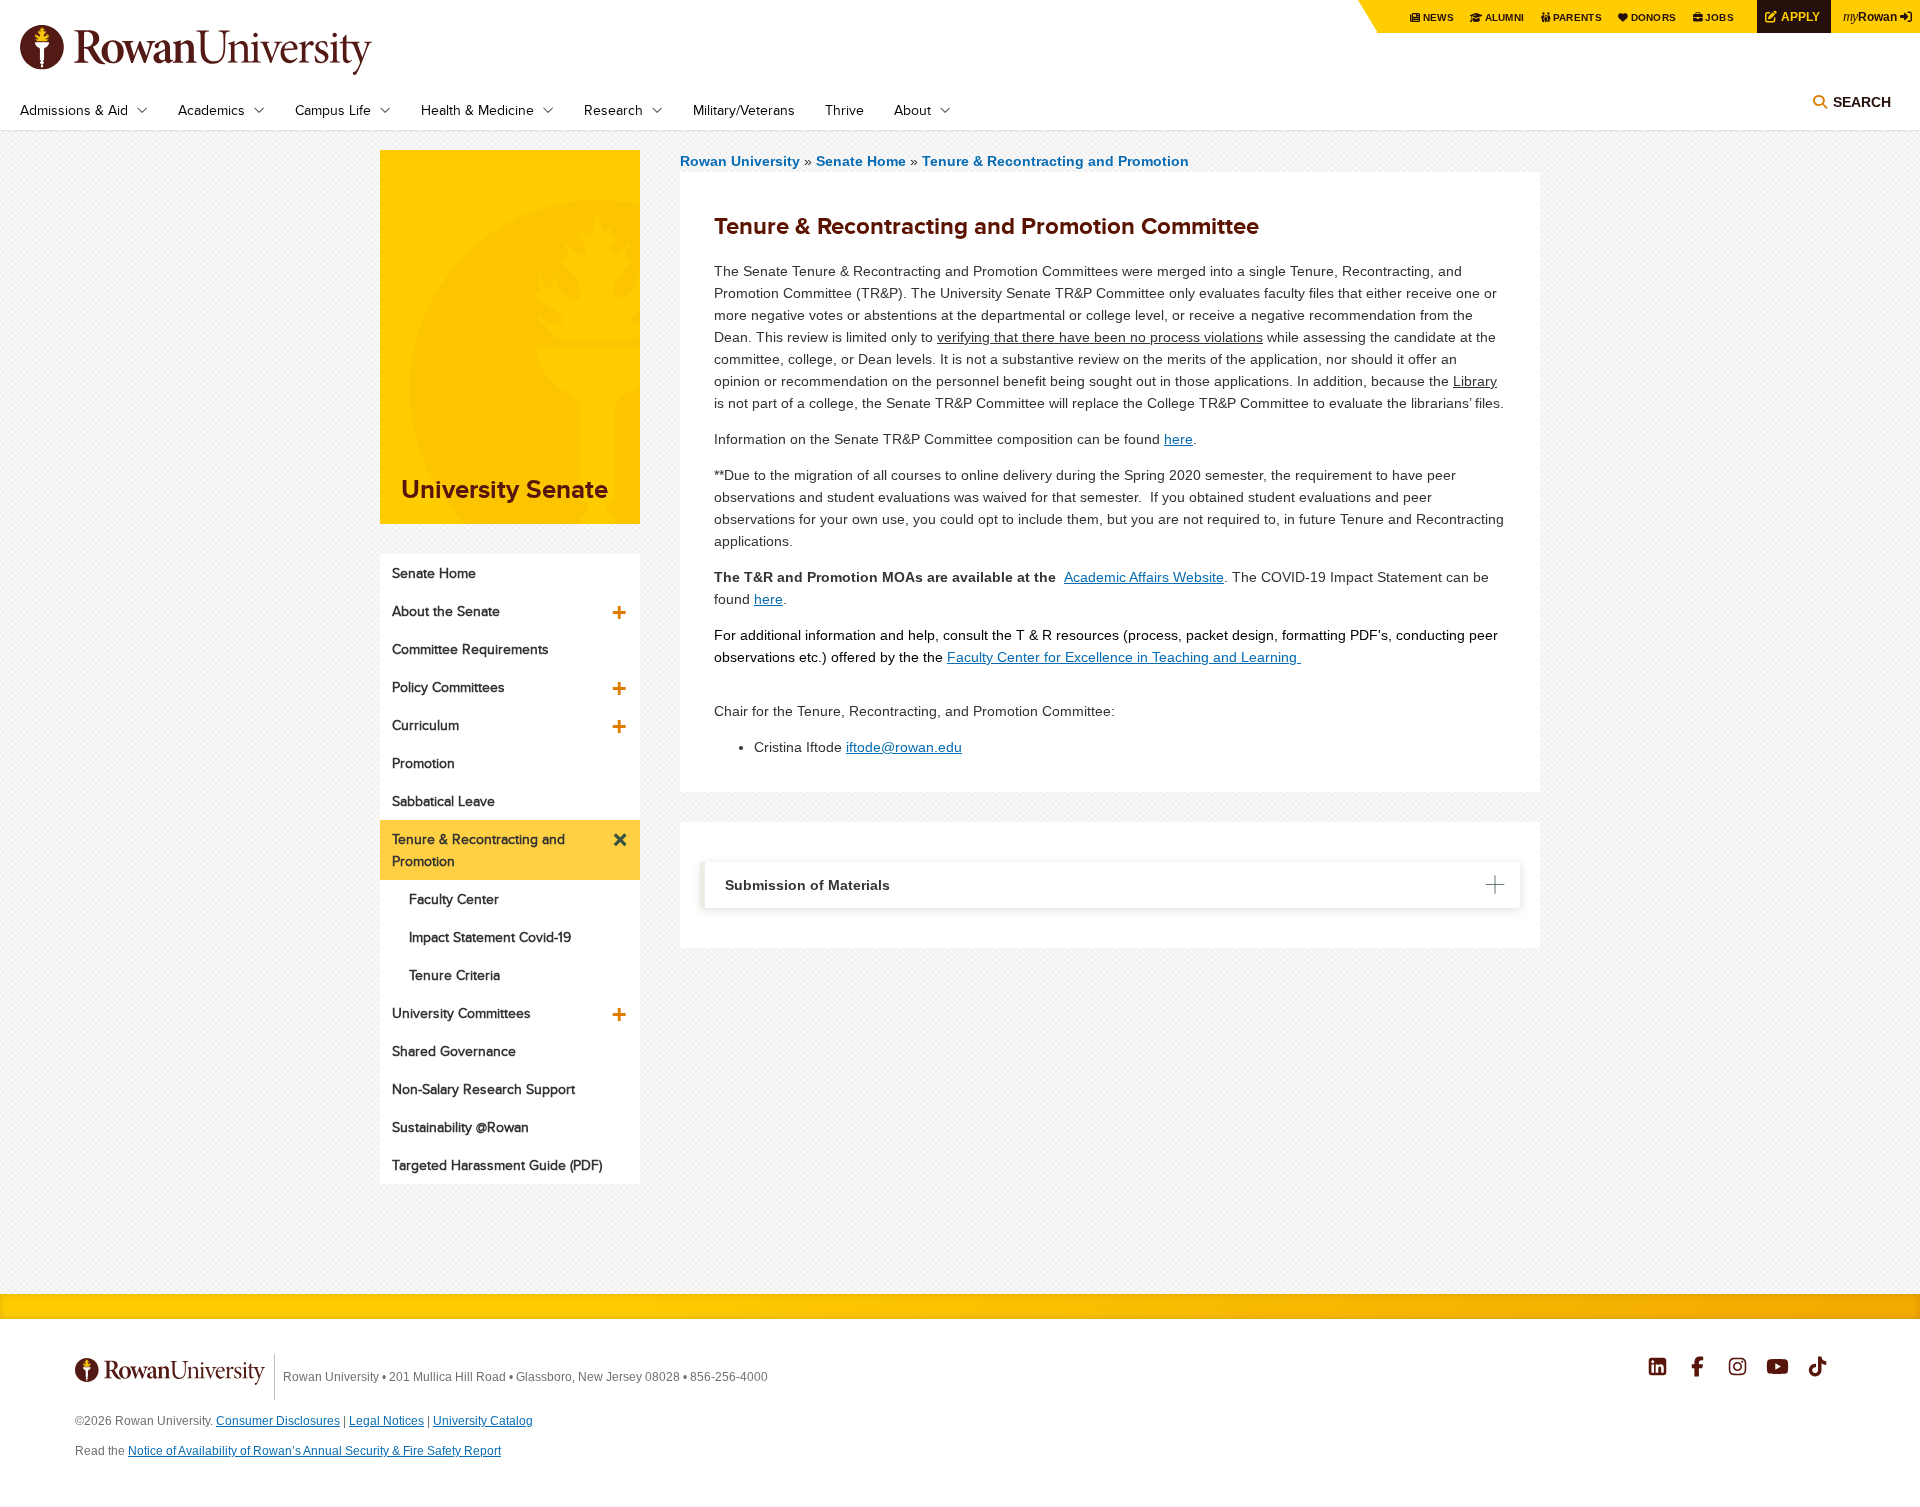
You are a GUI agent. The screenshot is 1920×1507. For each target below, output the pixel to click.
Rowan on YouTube (1777, 1369)
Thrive (844, 110)
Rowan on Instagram (1737, 1369)
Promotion (423, 763)
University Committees (461, 1013)
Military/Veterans (744, 110)
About (912, 110)
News (1438, 17)
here (1178, 439)
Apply (1800, 16)
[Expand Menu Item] (621, 605)
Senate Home (863, 161)
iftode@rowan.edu (904, 747)
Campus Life (333, 110)
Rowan (1870, 16)
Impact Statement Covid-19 (490, 937)
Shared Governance (454, 1051)
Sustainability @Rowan (460, 1127)
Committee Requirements (470, 649)
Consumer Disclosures (278, 1421)
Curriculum (425, 725)
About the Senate (446, 611)
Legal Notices (386, 1421)
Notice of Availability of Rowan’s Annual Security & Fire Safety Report (314, 1451)
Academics (211, 110)
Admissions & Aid (74, 110)
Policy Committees (448, 687)
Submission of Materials (807, 885)
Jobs (1719, 17)
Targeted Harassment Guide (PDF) (497, 1165)
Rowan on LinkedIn (1657, 1369)
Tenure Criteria (454, 975)
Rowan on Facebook (1697, 1369)
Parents (1577, 17)
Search (1862, 102)
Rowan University (225, 50)
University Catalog (483, 1421)
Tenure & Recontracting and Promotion (1055, 161)
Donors (1654, 17)
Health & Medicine (477, 110)
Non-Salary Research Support (483, 1089)
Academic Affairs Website (1144, 577)
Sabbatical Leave (443, 801)
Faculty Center (454, 899)
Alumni (1505, 17)
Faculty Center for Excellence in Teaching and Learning (1122, 657)
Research (613, 110)
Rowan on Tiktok (1817, 1369)
